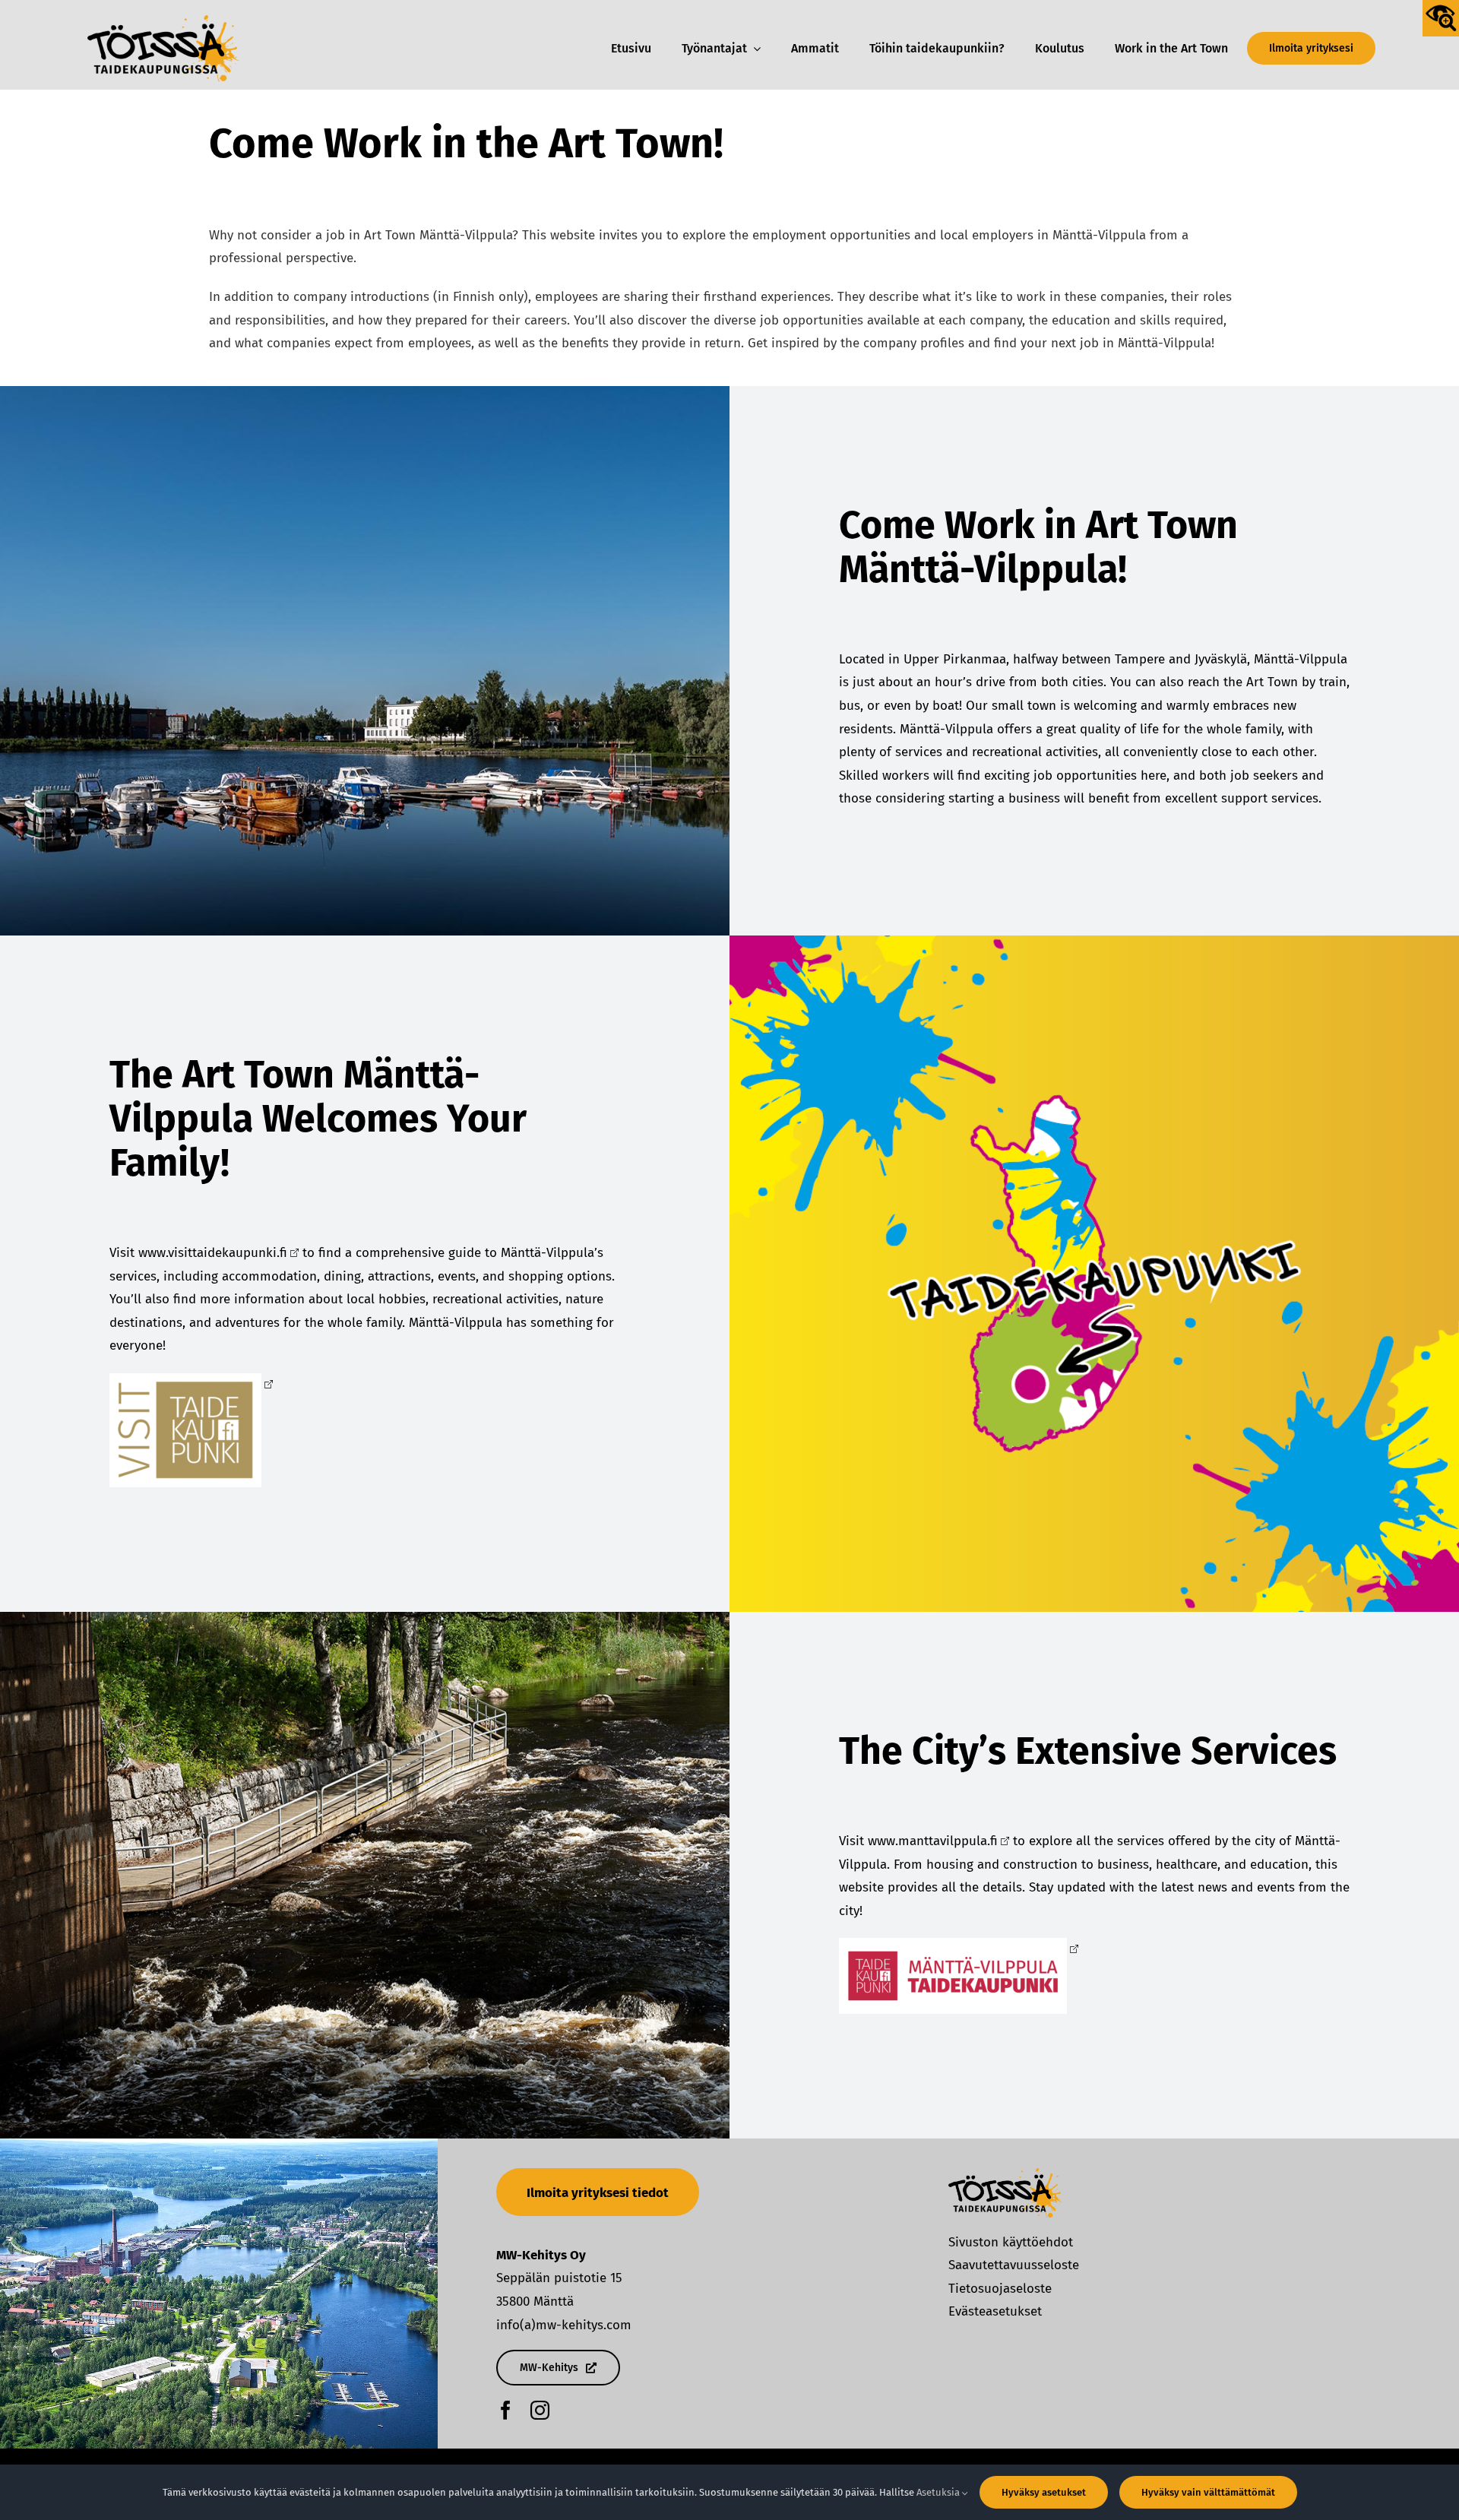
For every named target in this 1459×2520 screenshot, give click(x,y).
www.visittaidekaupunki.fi (213, 1253)
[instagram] (540, 2410)
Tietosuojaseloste (1000, 2289)
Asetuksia (939, 2492)
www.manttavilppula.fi (933, 1841)
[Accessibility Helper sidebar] (1441, 18)
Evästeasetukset (995, 2311)
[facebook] (506, 2410)
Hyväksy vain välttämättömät (1208, 2492)
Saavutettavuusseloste (1014, 2265)
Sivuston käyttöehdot (1011, 2242)
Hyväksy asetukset (1044, 2492)
